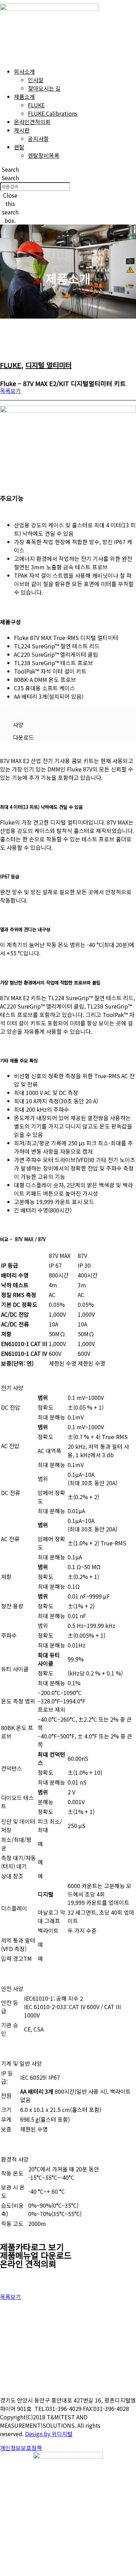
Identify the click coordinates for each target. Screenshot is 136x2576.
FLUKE (11, 365)
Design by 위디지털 (49, 2434)
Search (10, 178)
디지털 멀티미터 (48, 365)
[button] (10, 169)
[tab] (68, 712)
